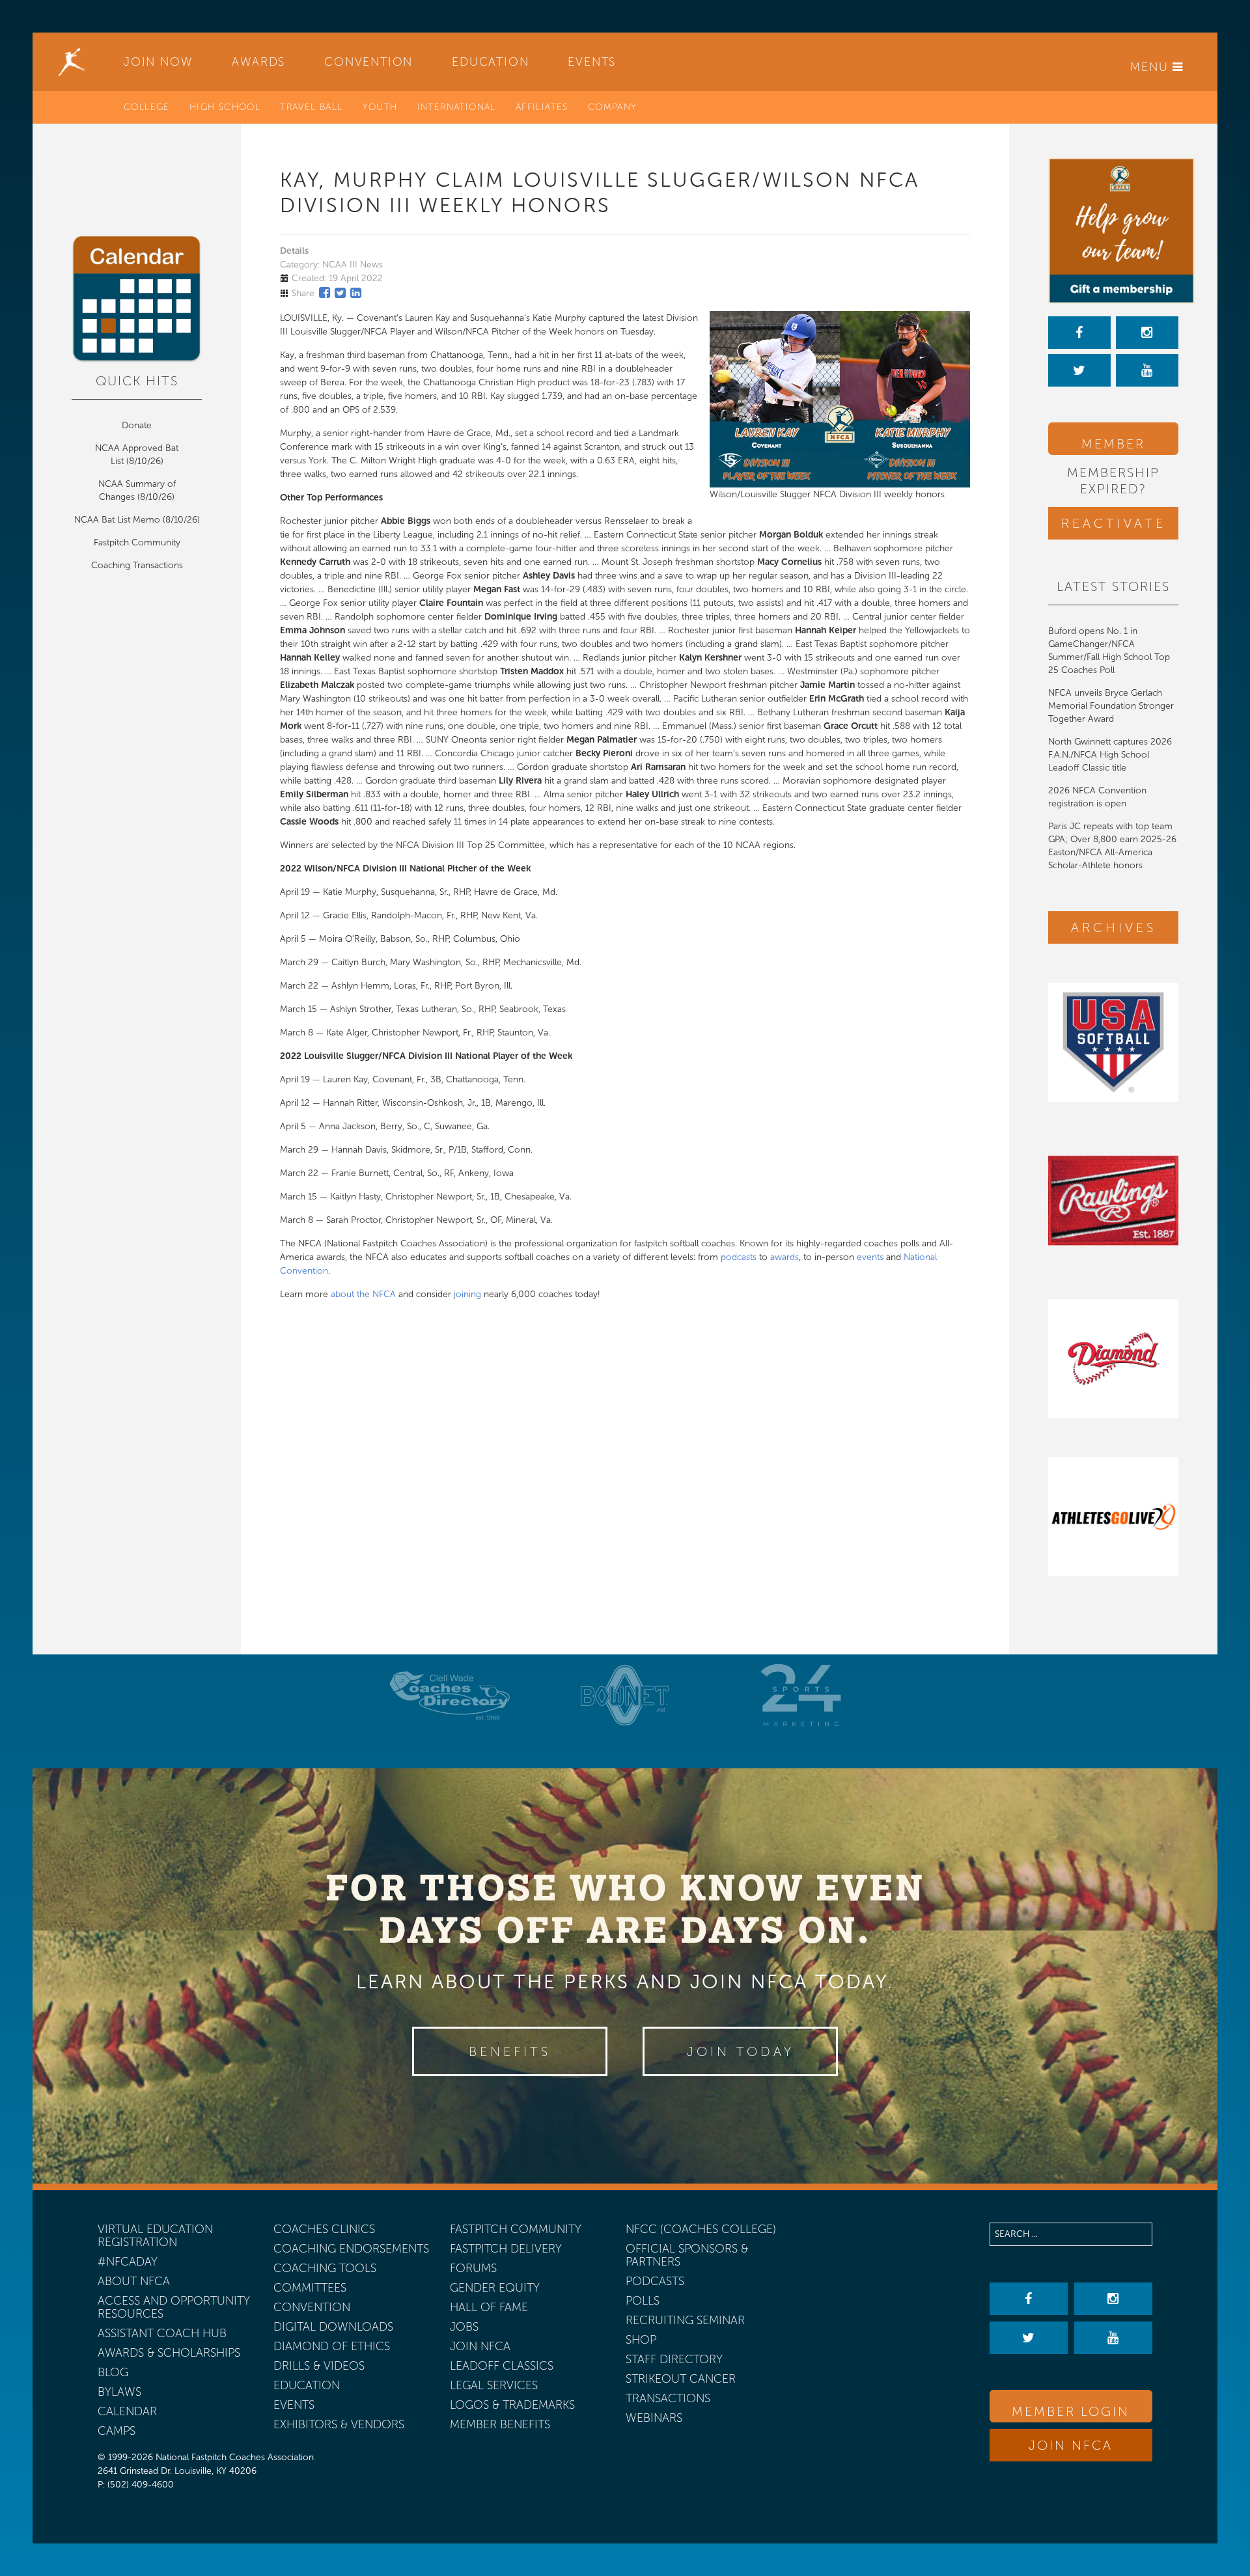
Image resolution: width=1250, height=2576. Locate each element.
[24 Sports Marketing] (801, 1695)
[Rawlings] (1113, 1200)
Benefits (510, 2051)
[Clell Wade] (449, 1695)
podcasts (739, 1257)
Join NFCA (1071, 2445)
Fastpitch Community (137, 542)
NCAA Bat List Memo (118, 520)
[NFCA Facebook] (1079, 333)
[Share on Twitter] (340, 293)
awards (785, 1257)
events (870, 1257)
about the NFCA (363, 1294)
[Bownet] (625, 1695)
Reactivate (1114, 523)
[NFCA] (72, 62)
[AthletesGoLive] (1113, 1517)
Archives (1114, 927)
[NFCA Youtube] (1147, 370)
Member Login (1113, 445)
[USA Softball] (1113, 1042)
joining (467, 1294)
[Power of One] (1113, 231)
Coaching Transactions (137, 565)
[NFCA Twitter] (1079, 370)
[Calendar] (137, 299)
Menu (1151, 67)
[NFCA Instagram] (1147, 333)
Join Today (741, 2051)
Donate (137, 425)
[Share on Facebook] (325, 293)
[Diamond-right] (1113, 1359)
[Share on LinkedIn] (356, 293)
